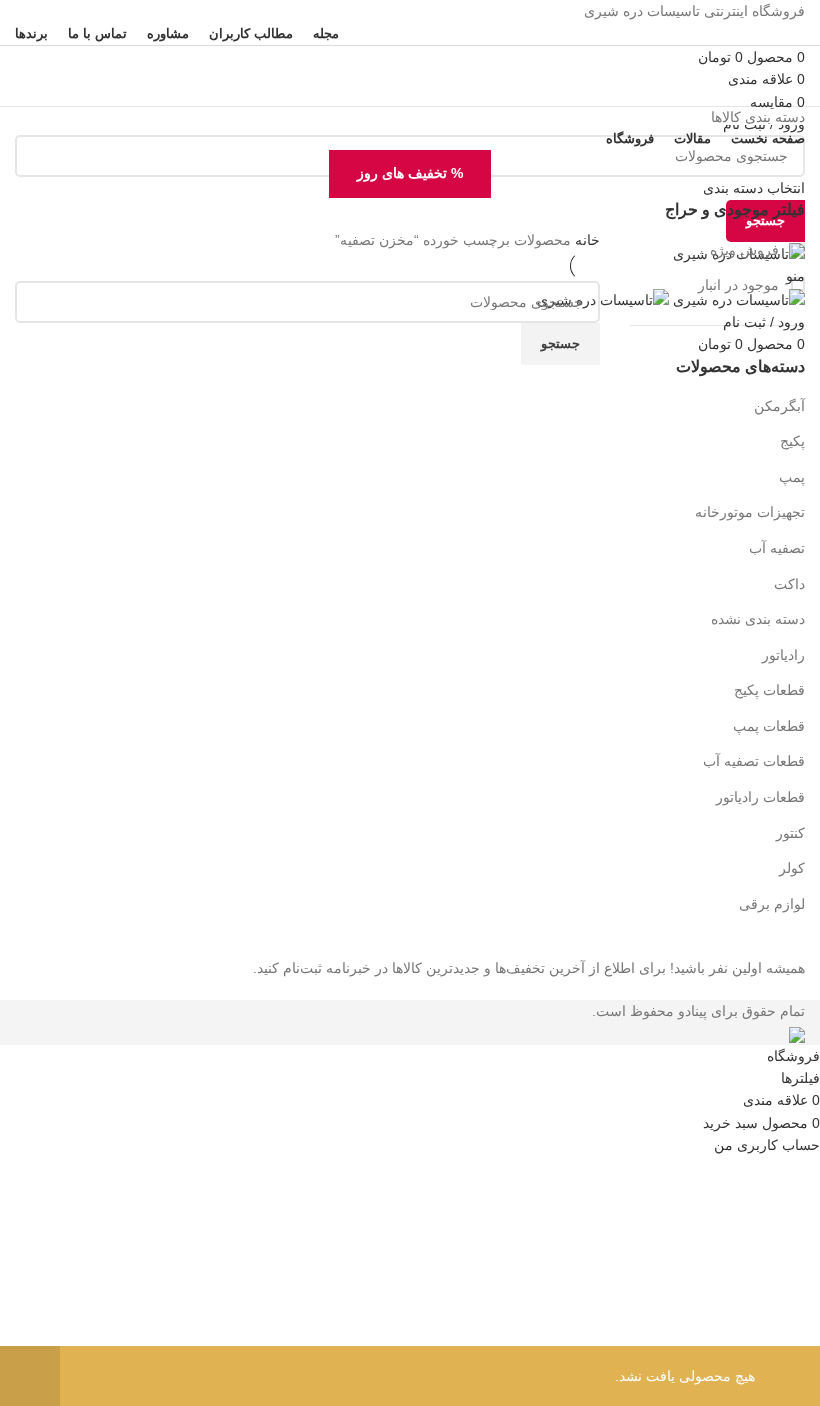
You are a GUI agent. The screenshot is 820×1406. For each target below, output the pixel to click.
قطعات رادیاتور (760, 797)
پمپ (792, 477)
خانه (585, 240)
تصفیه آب (777, 548)
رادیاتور (783, 655)
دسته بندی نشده (758, 619)
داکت (789, 584)
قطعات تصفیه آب (754, 761)
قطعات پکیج (769, 690)
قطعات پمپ (769, 726)
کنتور (790, 833)
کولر (792, 868)
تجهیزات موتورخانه (750, 512)
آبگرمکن (779, 406)
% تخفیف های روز (410, 173)
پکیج (792, 441)
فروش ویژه (746, 250)
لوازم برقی (772, 904)
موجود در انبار (740, 285)
